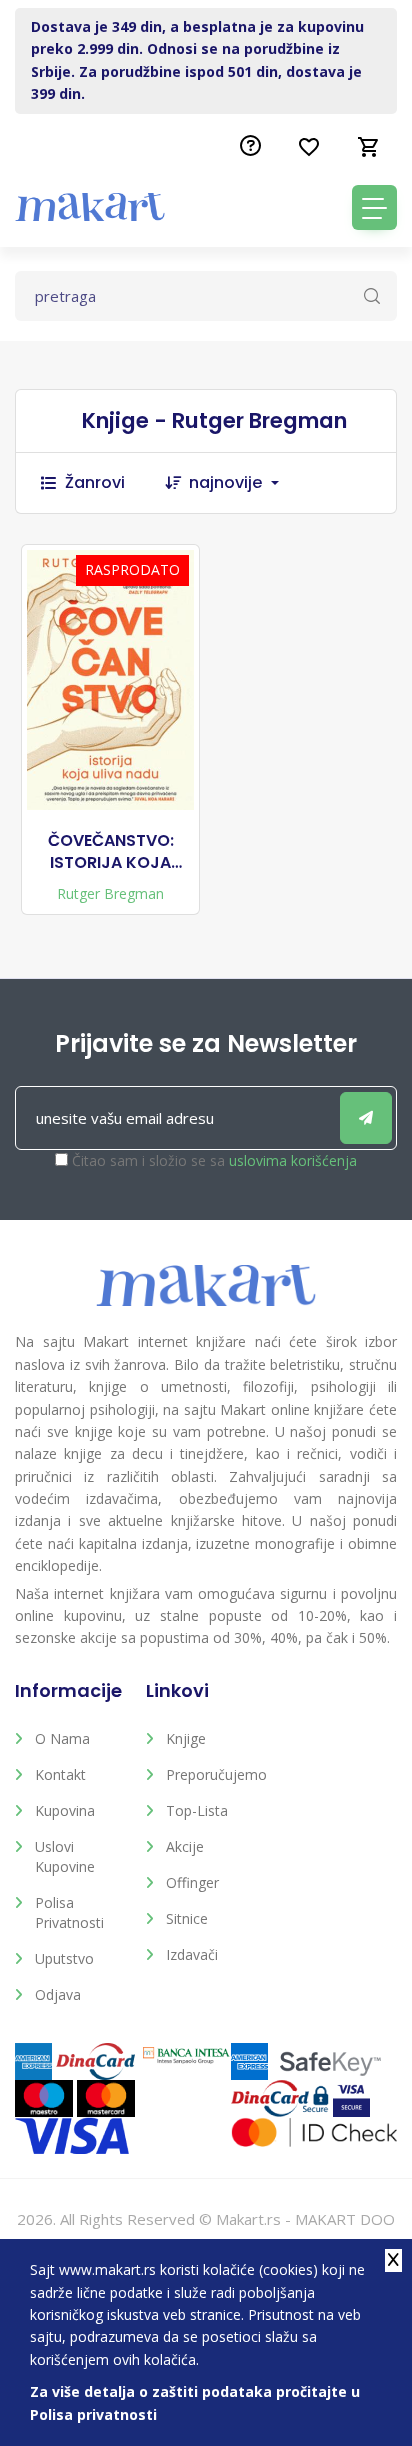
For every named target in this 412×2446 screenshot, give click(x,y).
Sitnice (187, 1918)
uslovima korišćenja (293, 1160)
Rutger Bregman (110, 893)
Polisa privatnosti (69, 1912)
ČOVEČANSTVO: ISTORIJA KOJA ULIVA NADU (111, 852)
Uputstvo (64, 1958)
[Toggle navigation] (374, 207)
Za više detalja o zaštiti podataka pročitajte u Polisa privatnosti (195, 2402)
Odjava (58, 1994)
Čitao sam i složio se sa (214, 1160)
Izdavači (192, 1954)
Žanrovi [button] (95, 482)
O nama (62, 1738)
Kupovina (65, 1810)
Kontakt (60, 1774)
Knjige (186, 1738)
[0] (369, 147)
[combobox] (244, 483)
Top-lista (197, 1810)
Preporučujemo (216, 1774)
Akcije (185, 1846)
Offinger (192, 1882)
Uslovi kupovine (65, 1856)
